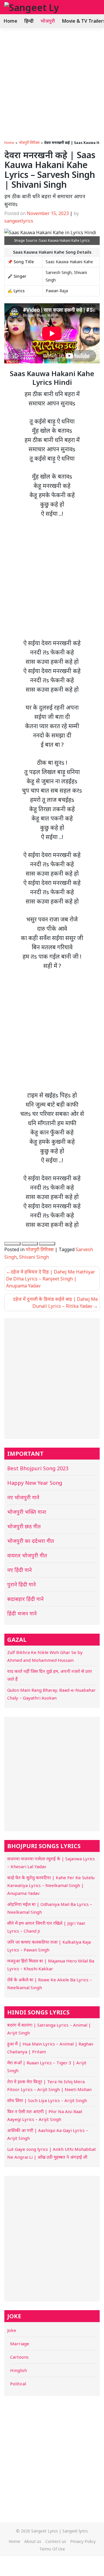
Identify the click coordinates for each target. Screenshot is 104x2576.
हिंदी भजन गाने (22, 1613)
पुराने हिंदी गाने (22, 1584)
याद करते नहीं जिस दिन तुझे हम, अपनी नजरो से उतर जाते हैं (50, 1675)
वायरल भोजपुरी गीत (27, 1555)
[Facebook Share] (30, 1244)
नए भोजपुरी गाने (23, 1497)
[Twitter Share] (47, 1244)
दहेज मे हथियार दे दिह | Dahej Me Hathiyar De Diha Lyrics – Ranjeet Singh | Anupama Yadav (51, 1279)
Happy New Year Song (35, 1483)
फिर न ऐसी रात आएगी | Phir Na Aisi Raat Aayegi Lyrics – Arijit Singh (45, 2115)
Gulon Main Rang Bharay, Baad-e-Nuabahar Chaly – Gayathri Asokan (51, 1694)
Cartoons (19, 2357)
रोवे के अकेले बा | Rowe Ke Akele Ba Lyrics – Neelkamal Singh (50, 1984)
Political (18, 2384)
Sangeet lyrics (75, 2531)
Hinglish (18, 2370)
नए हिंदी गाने (19, 1570)
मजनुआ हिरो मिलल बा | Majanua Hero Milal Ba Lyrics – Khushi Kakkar (51, 1965)
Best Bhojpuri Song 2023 (38, 1468)
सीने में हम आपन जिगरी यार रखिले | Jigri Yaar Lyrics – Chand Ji (46, 1927)
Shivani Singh (34, 1257)
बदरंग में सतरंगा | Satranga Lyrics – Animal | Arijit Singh (49, 2029)
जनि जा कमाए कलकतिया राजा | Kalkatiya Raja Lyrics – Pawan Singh (49, 1946)
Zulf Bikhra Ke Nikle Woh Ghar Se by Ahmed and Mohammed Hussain (45, 1656)
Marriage (20, 2344)
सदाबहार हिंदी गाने (25, 1599)
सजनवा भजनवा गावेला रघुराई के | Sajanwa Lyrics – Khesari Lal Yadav (51, 1862)
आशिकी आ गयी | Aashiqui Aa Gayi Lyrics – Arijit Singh (48, 2134)
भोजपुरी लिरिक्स (29, 143)
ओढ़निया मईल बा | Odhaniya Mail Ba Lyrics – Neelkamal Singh (50, 1908)
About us (33, 2541)
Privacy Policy (83, 2541)
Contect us (56, 2541)
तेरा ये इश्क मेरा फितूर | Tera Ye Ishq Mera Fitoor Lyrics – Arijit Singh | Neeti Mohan (49, 2085)
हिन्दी (29, 21)
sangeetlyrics (19, 221)
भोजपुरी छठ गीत (24, 1526)
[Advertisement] (52, 83)
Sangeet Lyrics (45, 2531)
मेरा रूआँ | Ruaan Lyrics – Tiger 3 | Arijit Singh (47, 2067)
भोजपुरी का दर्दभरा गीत (31, 1541)
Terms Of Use (52, 2549)
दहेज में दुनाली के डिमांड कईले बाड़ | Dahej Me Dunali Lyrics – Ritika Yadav (55, 1303)
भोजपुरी (48, 21)
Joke (12, 2330)
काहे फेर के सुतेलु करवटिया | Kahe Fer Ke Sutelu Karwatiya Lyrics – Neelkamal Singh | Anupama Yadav (51, 1885)
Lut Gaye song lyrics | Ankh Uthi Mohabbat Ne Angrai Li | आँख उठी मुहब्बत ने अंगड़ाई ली (52, 2153)
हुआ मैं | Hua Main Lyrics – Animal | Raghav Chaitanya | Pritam (50, 2048)
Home (10, 21)
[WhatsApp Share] (12, 1244)
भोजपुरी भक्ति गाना (27, 1512)
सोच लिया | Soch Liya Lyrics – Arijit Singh (47, 2100)
